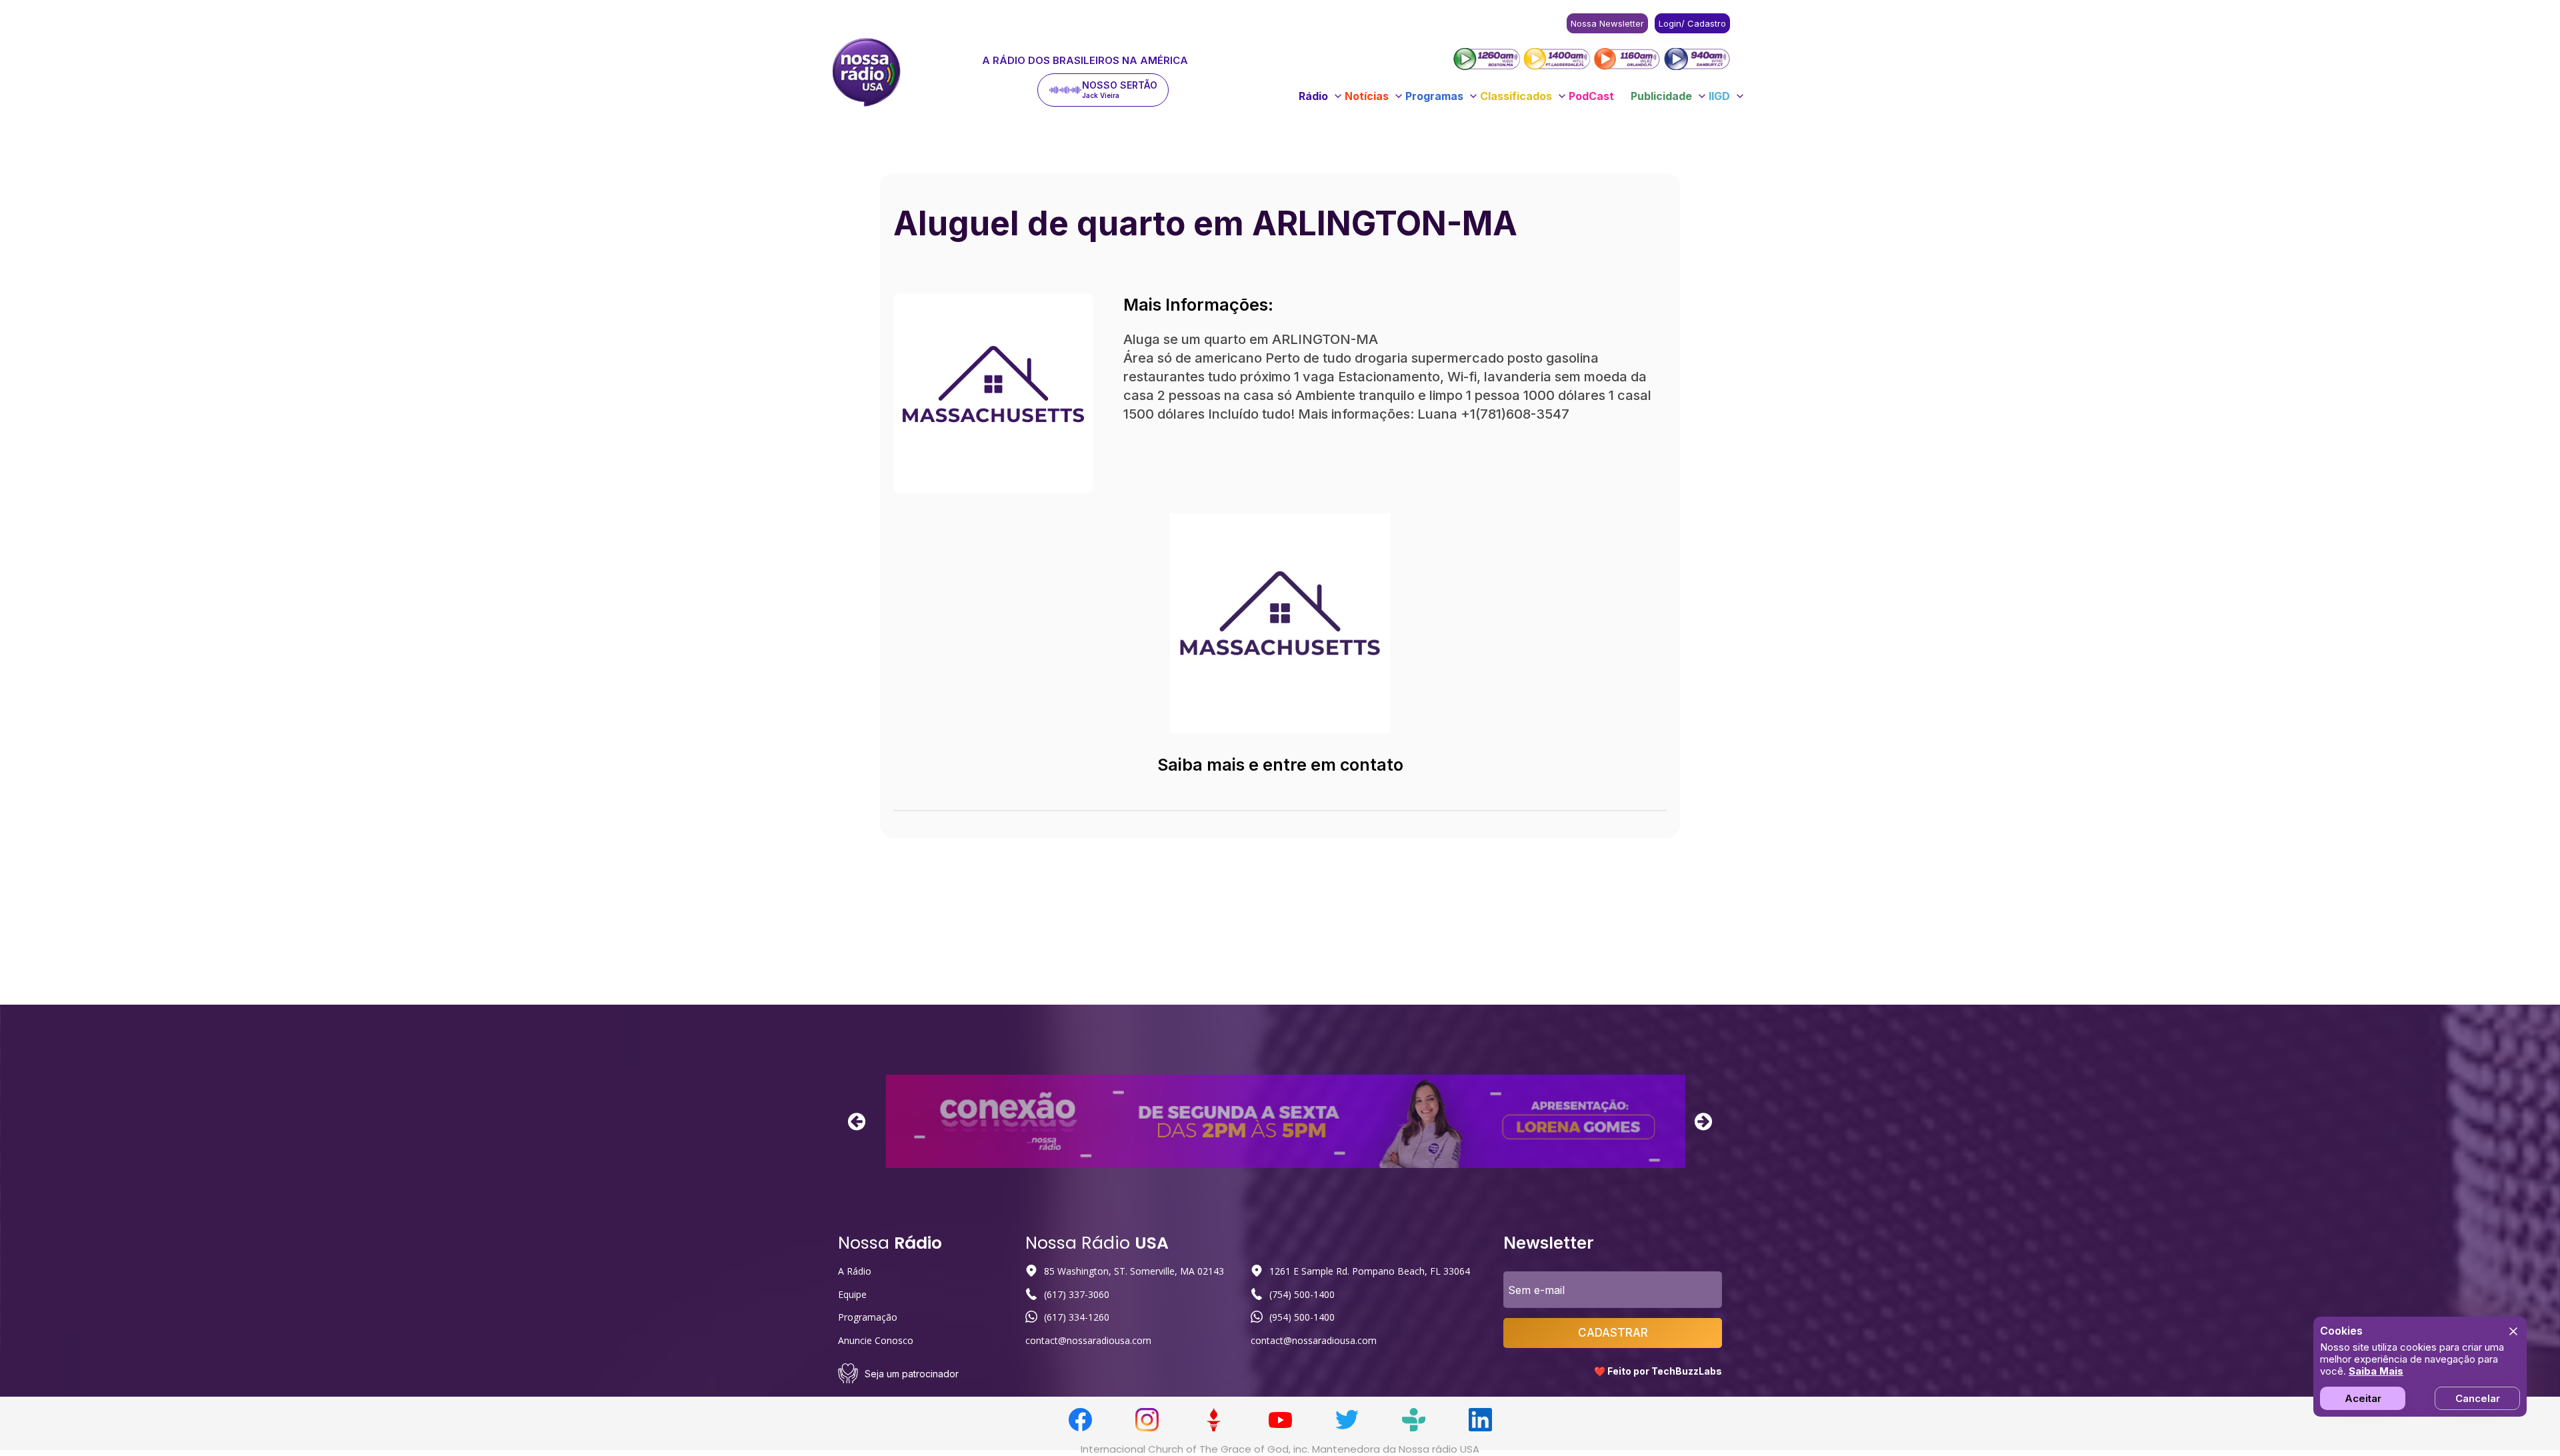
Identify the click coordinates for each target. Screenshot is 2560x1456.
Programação (868, 1317)
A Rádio (855, 1271)
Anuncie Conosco (876, 1340)
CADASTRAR (1613, 1333)
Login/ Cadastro (1692, 23)
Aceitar (2363, 1398)
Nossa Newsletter (1607, 23)
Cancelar (2478, 1398)
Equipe (852, 1294)
